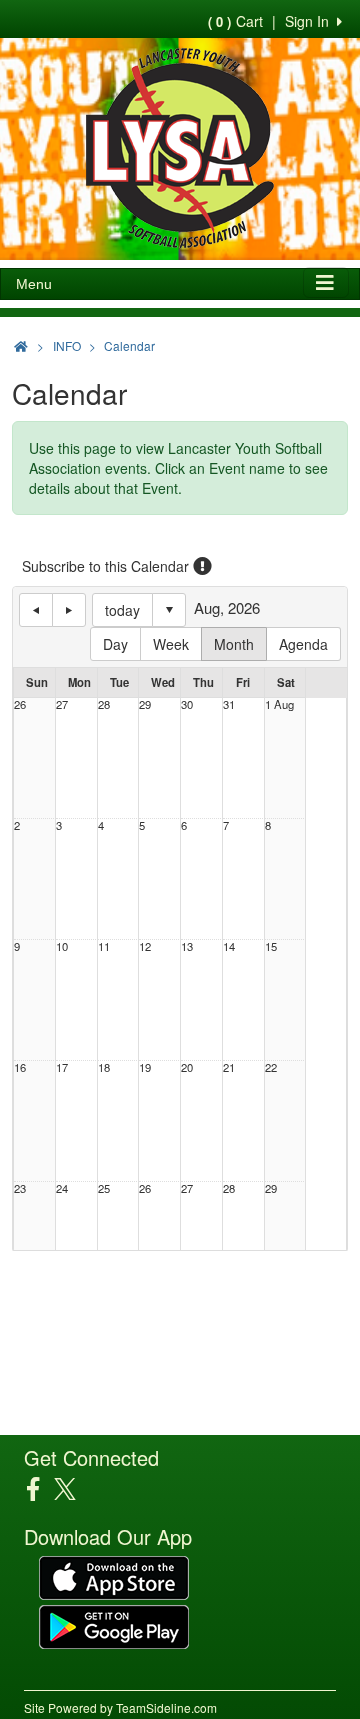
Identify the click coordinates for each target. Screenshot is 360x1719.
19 (145, 1067)
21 (229, 1067)
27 (62, 704)
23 (20, 1188)
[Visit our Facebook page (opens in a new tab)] (40, 1489)
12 (145, 946)
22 (271, 1067)
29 (145, 704)
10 (62, 946)
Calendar (129, 345)
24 (62, 1188)
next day (69, 610)
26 (20, 704)
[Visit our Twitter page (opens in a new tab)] (72, 1489)
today (122, 610)
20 (187, 1067)
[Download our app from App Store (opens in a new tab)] (114, 1576)
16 (20, 1067)
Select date (169, 610)
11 (104, 946)
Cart (235, 21)
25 (104, 1188)
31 (229, 704)
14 (229, 946)
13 (187, 946)
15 (271, 946)
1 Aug (279, 704)
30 (187, 704)
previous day (36, 610)
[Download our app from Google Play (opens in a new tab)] (114, 1625)
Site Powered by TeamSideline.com (120, 1707)
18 (104, 1067)
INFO (67, 345)
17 (62, 1067)
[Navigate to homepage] (21, 345)
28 (104, 704)
